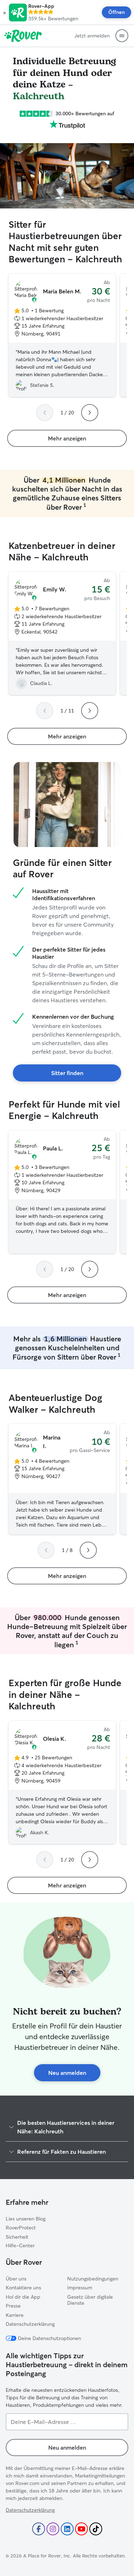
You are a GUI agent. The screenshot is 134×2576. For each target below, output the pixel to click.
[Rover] (23, 36)
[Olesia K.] (62, 1783)
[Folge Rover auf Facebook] (39, 2529)
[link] (67, 438)
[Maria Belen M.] (62, 336)
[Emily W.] (62, 634)
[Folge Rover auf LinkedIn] (67, 2529)
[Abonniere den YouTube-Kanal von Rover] (81, 2529)
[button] (4, 12)
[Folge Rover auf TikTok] (96, 2529)
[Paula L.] (62, 1192)
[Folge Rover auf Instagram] (53, 2529)
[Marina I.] (62, 1479)
